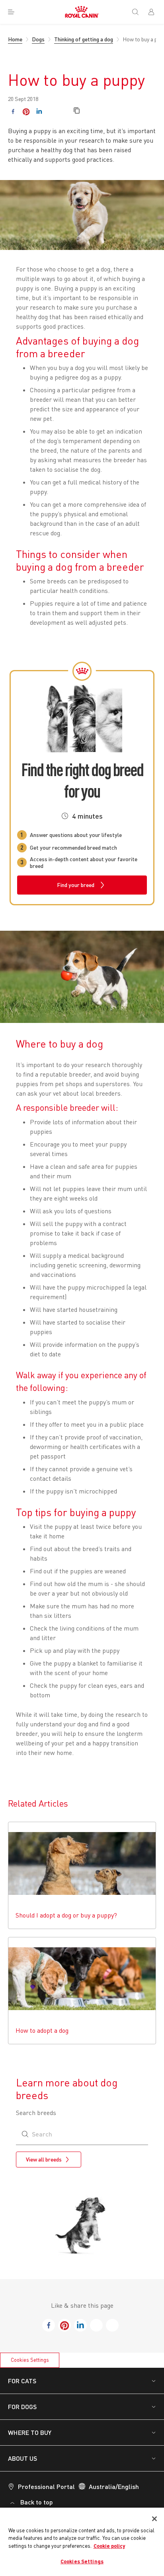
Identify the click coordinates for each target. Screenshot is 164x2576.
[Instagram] (52, 111)
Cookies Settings (30, 2360)
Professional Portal (46, 2486)
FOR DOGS (22, 2407)
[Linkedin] (39, 111)
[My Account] (154, 12)
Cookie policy (109, 2546)
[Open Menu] (11, 12)
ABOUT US (22, 2458)
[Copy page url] (77, 111)
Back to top (37, 2502)
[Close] (154, 2519)
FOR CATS (22, 2381)
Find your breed (76, 885)
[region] (82, 2542)
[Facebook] (13, 111)
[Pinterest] (26, 111)
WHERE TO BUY (30, 2432)
